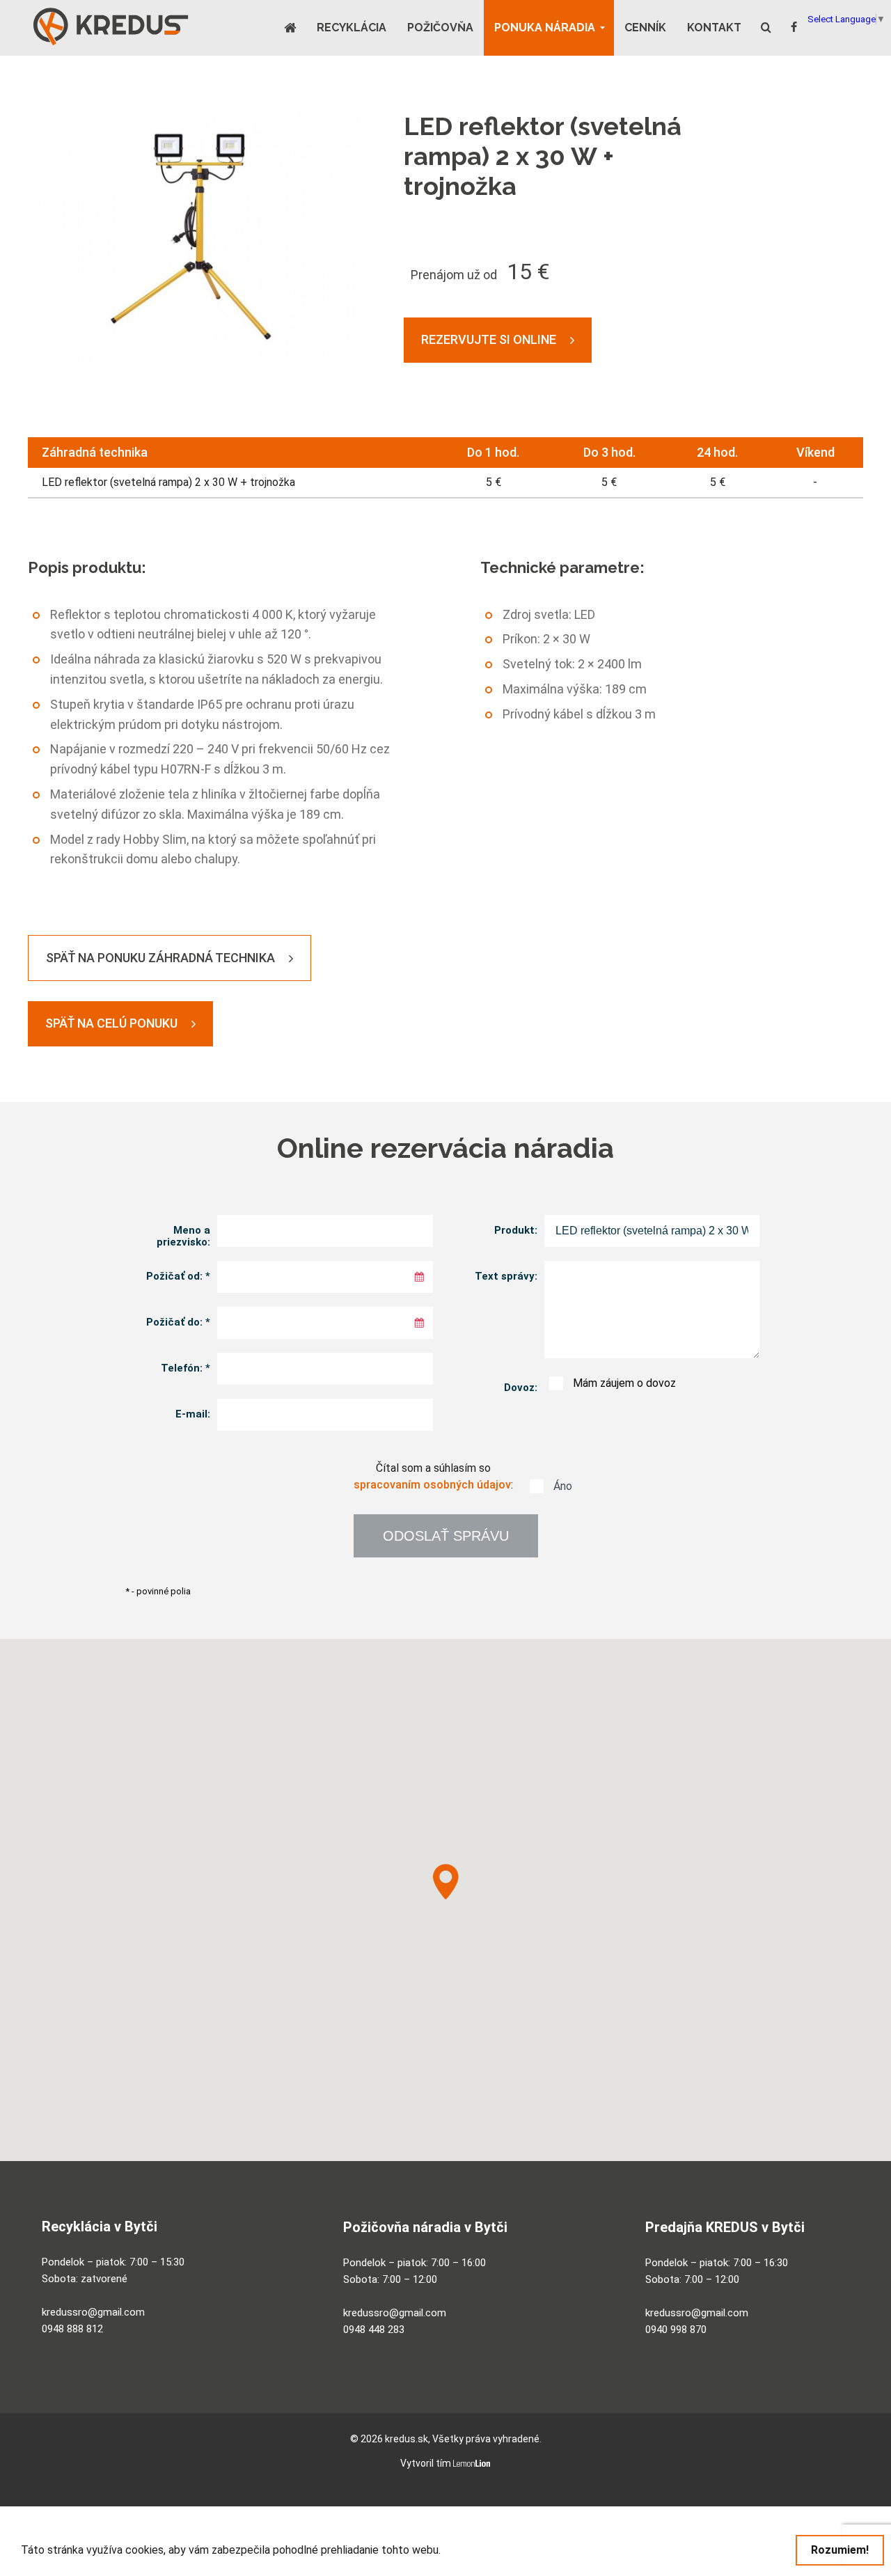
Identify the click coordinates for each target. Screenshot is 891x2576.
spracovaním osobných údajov (432, 1485)
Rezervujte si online (489, 339)
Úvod (295, 28)
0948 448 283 (374, 2330)
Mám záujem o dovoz (614, 1383)
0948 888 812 (72, 2329)
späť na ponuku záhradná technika (160, 958)
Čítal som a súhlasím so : (445, 1477)
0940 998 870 (676, 2330)
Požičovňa (440, 28)
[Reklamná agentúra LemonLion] (472, 2464)
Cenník (645, 28)
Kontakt (714, 28)
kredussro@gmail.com (93, 2312)
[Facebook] (794, 27)
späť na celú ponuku (111, 1023)
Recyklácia (352, 28)
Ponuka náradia (545, 28)
